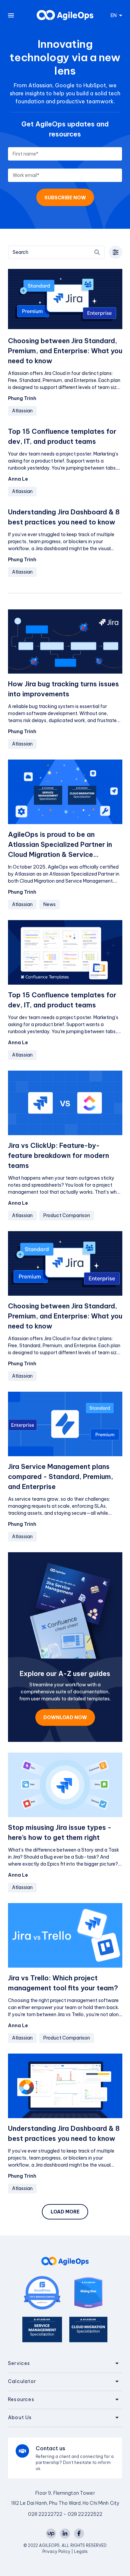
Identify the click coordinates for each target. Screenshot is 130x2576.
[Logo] (65, 15)
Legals (81, 2551)
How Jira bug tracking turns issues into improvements (63, 689)
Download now (65, 1717)
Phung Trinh (22, 398)
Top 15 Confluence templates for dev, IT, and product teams (62, 436)
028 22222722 (45, 2514)
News (49, 904)
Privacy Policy (57, 2551)
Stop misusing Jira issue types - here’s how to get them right (60, 1832)
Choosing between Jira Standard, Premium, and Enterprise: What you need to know (65, 351)
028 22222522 (85, 2514)
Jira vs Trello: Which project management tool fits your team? (63, 1983)
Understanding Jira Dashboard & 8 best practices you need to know (64, 517)
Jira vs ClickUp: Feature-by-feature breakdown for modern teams (58, 1155)
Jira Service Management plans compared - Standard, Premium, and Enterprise (60, 1476)
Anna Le (18, 479)
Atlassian (22, 411)
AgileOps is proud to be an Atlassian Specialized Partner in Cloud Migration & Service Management (60, 845)
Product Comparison (67, 1215)
